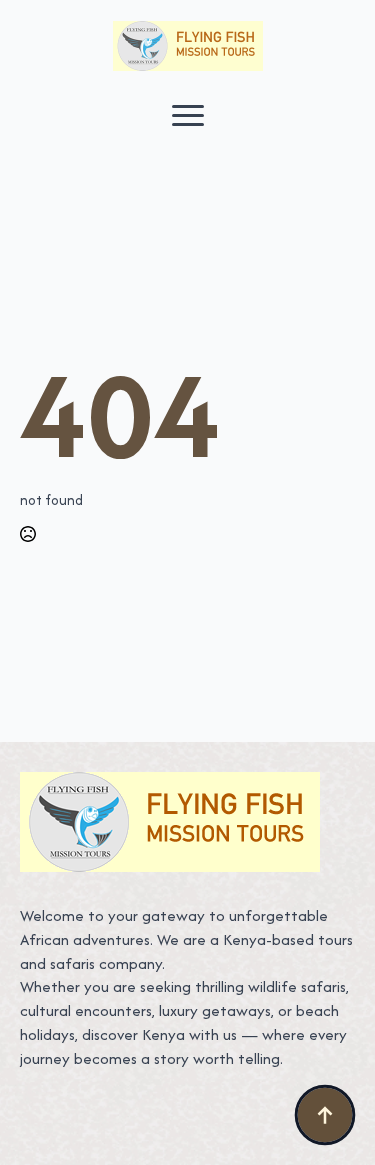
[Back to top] (325, 1115)
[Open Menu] (188, 115)
